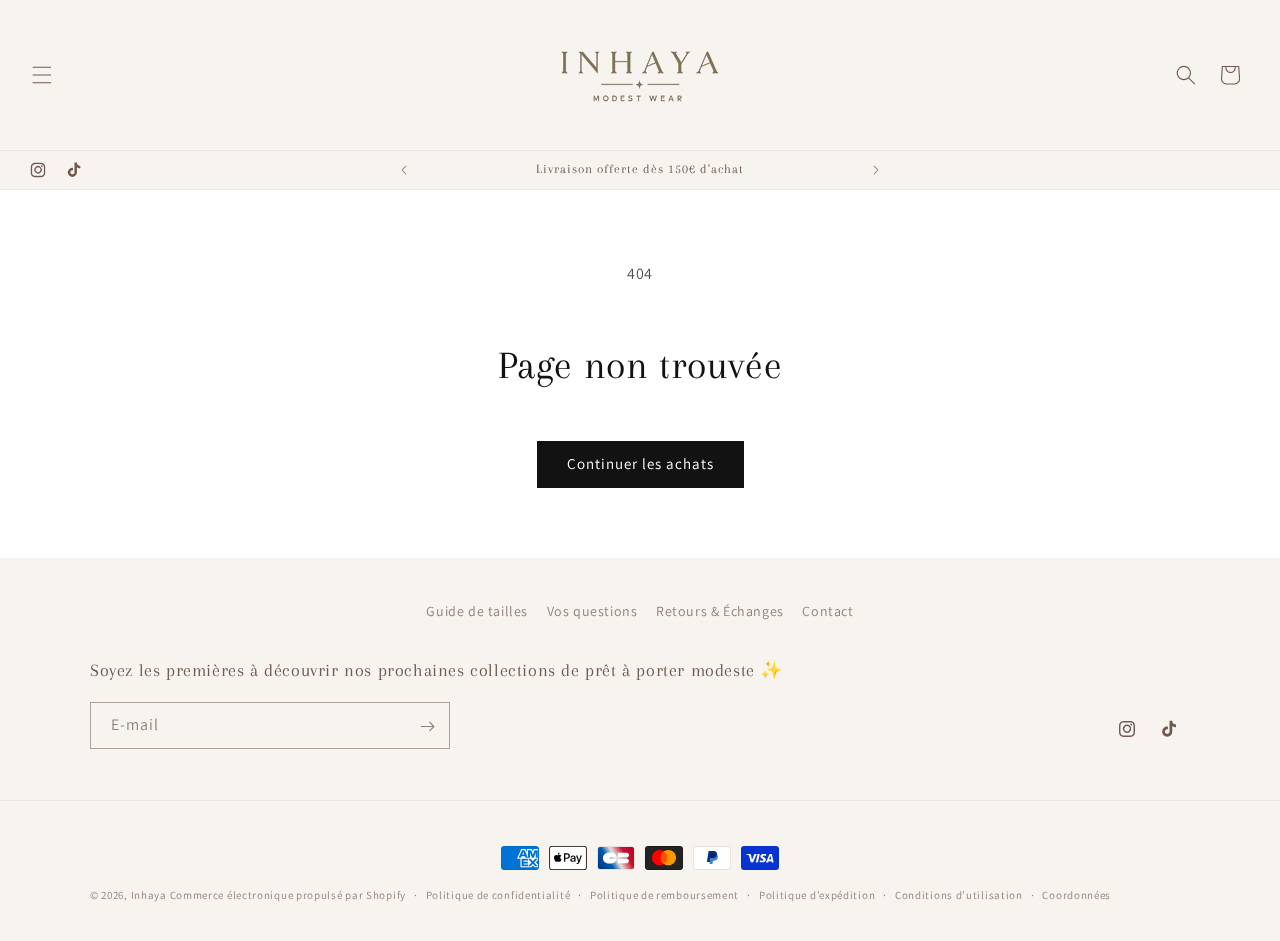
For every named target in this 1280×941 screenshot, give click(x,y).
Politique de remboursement (664, 894)
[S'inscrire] (427, 726)
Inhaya (149, 895)
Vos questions (592, 611)
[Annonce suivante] (876, 170)
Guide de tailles (477, 611)
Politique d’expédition (817, 894)
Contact (827, 611)
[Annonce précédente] (404, 170)
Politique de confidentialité (498, 894)
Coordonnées (1076, 894)
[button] (42, 75)
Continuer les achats (640, 463)
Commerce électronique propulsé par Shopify (288, 895)
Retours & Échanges (720, 611)
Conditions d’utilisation (959, 894)
